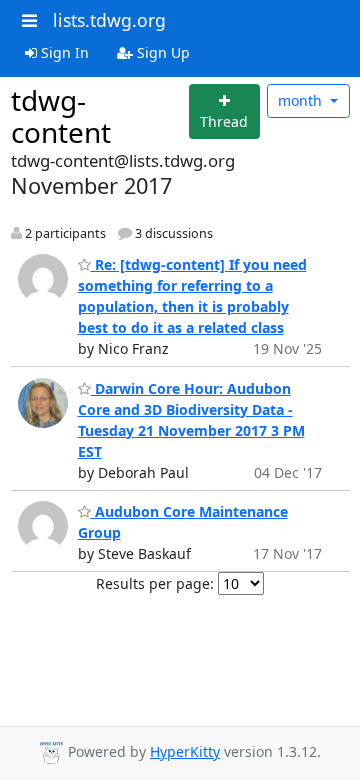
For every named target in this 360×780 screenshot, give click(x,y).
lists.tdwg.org (109, 20)
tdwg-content (61, 116)
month (302, 100)
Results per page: (155, 583)
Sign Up (161, 52)
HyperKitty (185, 751)
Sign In (63, 52)
